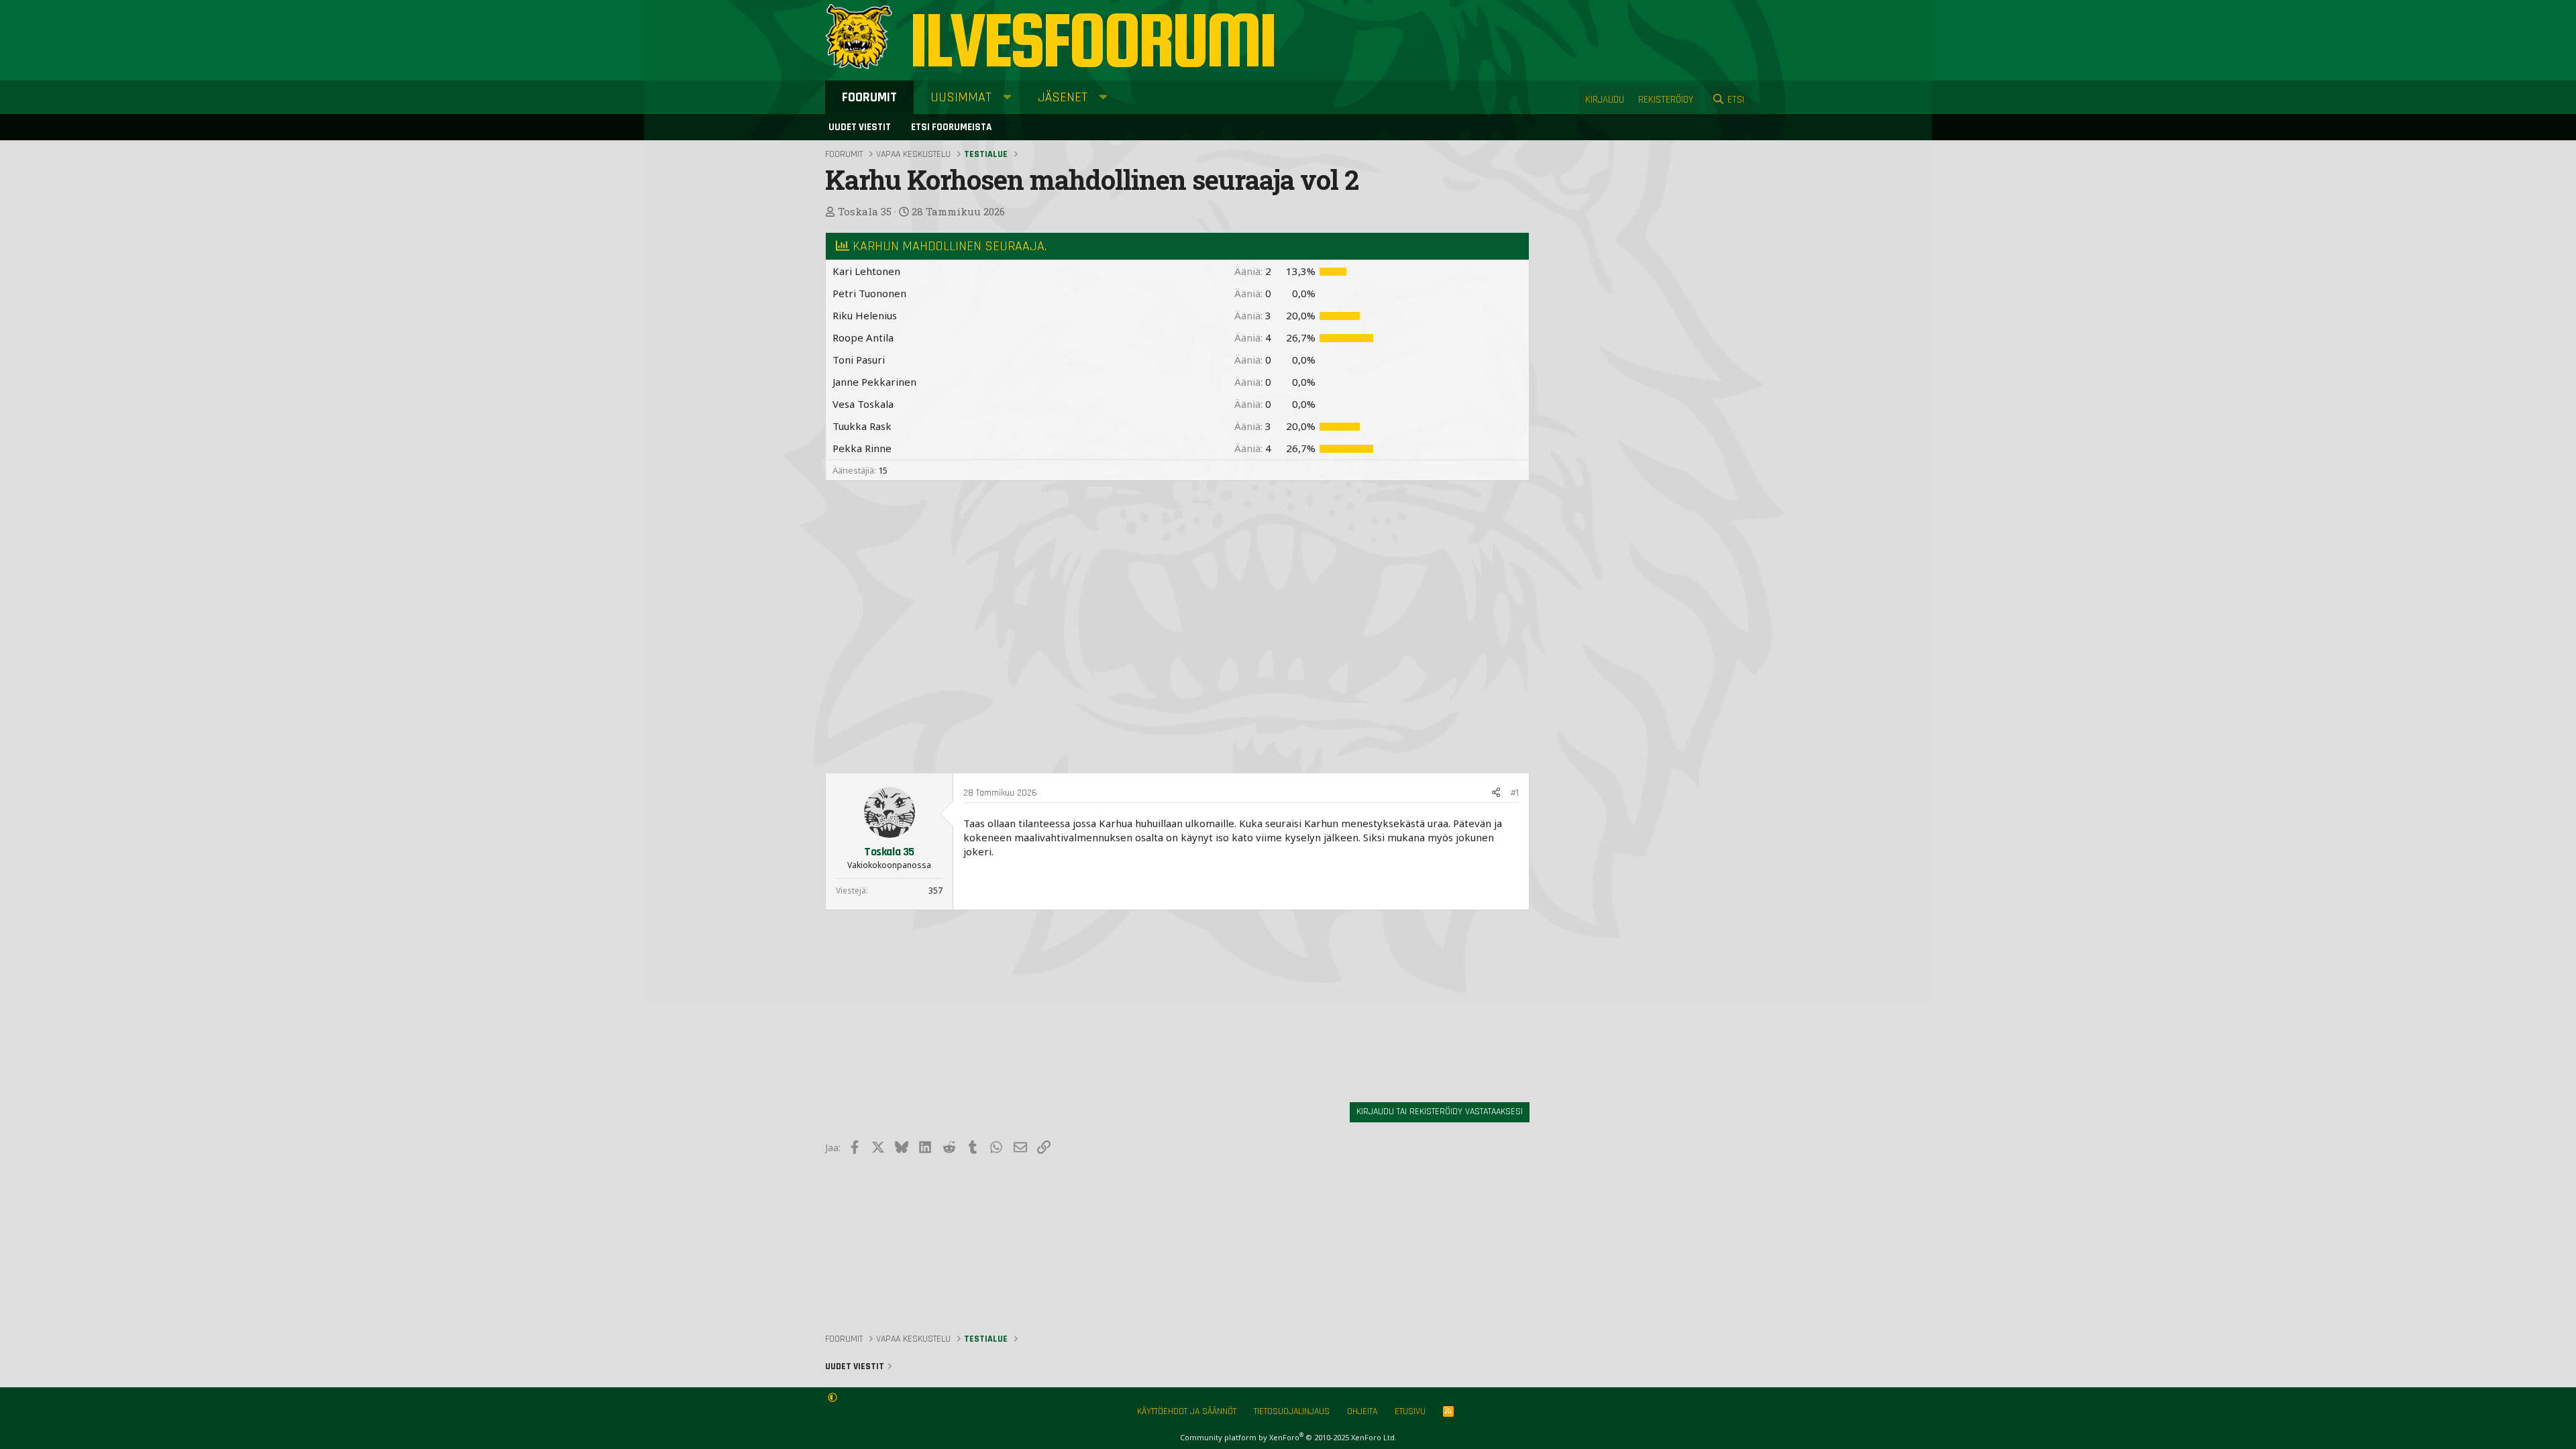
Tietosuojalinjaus (1292, 1411)
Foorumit (869, 97)
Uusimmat (961, 97)
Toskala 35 (865, 211)
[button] (1007, 97)
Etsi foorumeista (951, 127)
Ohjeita (1362, 1411)
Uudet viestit (860, 127)
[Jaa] (1496, 794)
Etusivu (1410, 1411)
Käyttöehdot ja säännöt (1187, 1411)
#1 (1514, 793)
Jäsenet (1063, 97)
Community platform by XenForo (1288, 1437)
